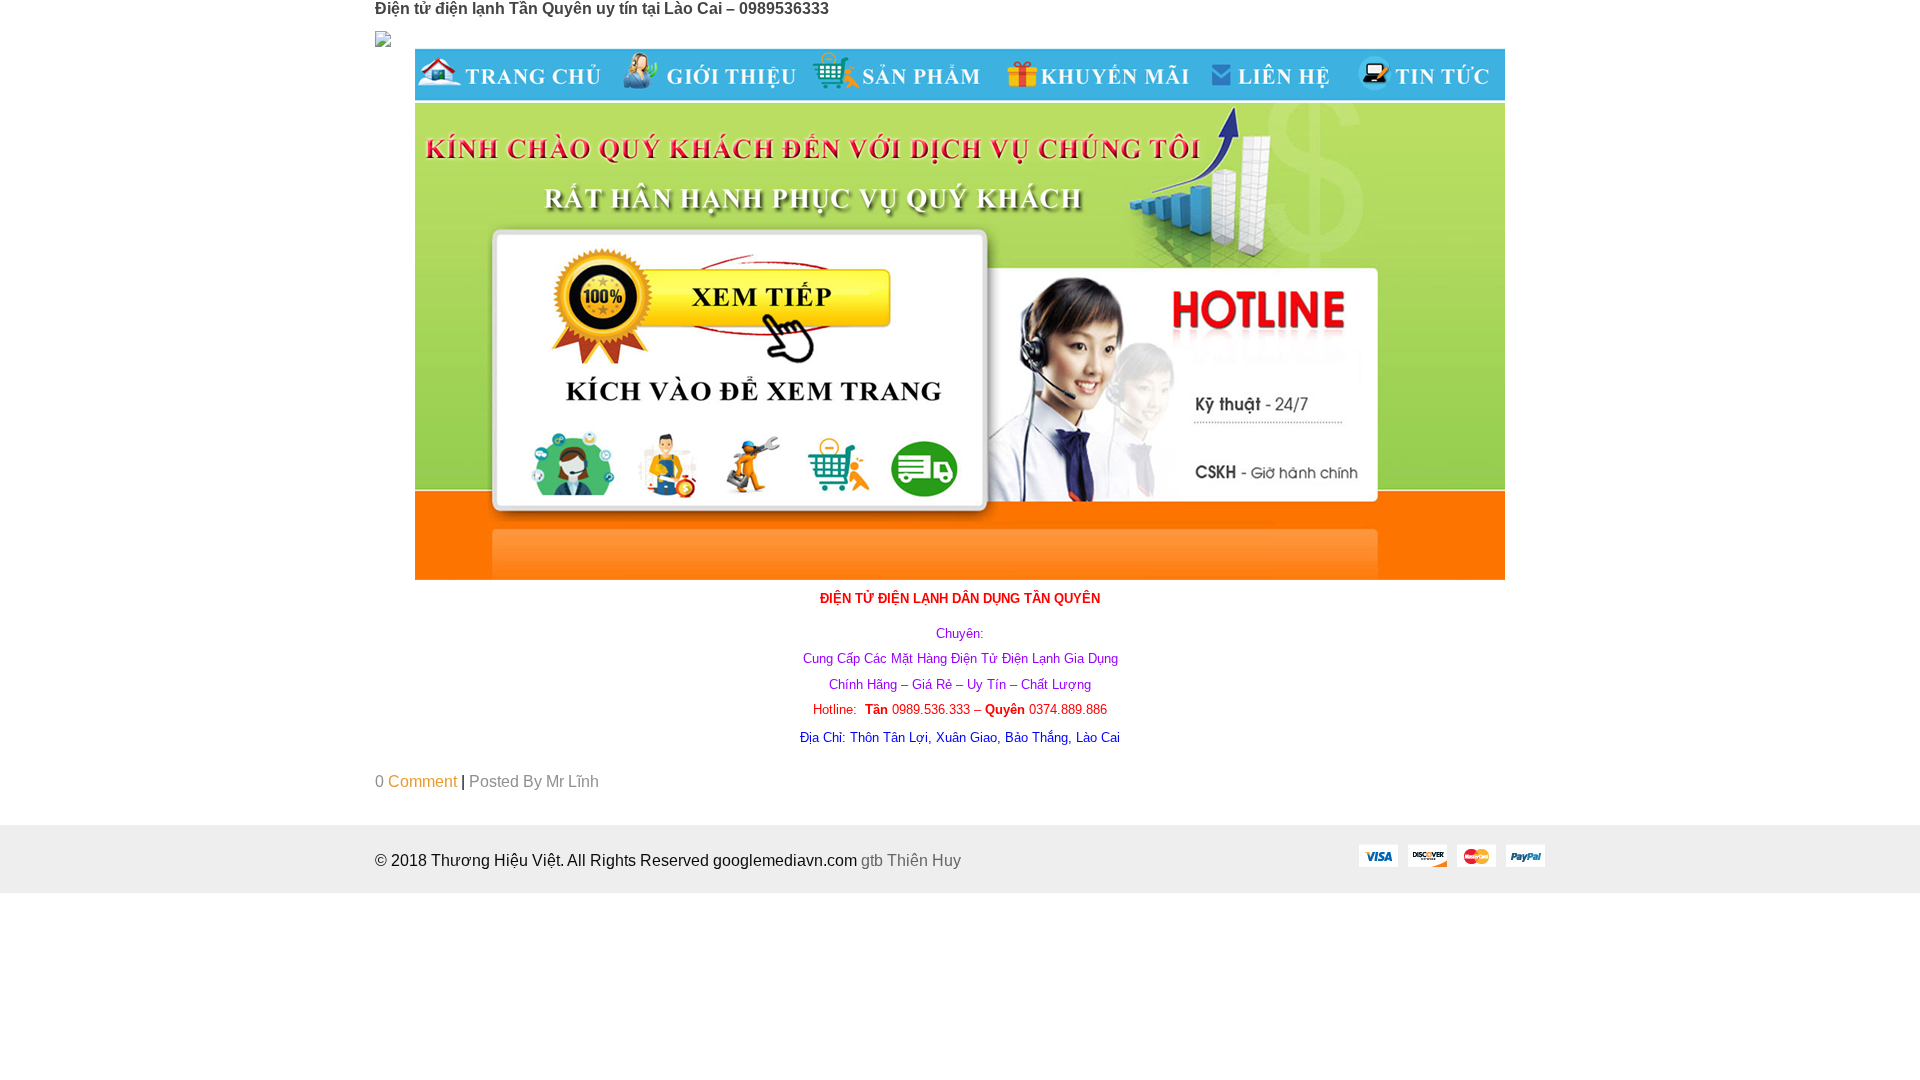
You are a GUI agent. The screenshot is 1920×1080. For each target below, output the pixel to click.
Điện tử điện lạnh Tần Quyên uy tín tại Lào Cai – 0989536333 (602, 8)
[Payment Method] (1378, 855)
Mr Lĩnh (572, 781)
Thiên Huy (924, 860)
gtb (874, 860)
